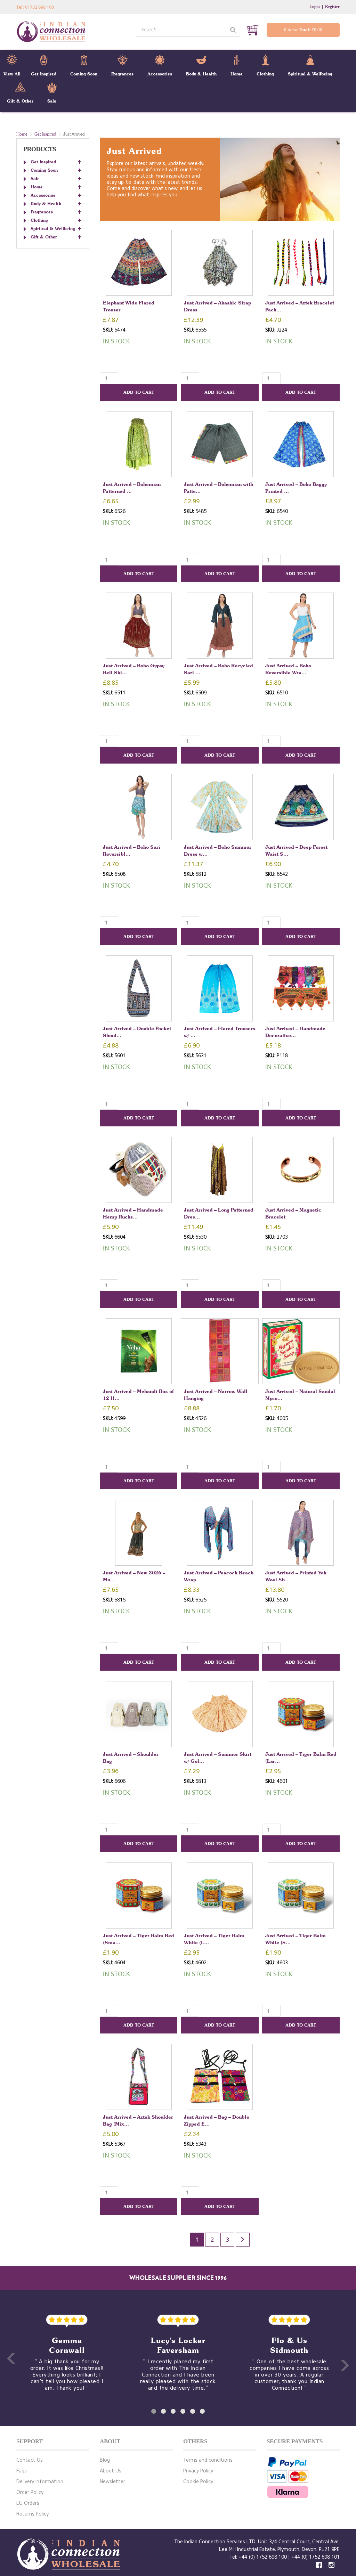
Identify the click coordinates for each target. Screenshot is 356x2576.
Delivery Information (40, 2482)
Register (332, 7)
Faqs (22, 2471)
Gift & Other (20, 101)
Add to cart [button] (139, 392)
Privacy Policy (198, 2471)
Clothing (265, 74)
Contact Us (30, 2460)
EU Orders (28, 2503)
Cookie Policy (198, 2482)
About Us (111, 2471)
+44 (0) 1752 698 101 (315, 2557)
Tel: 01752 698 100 (35, 7)
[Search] (233, 30)
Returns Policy (33, 2514)
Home (237, 74)
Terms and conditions (208, 2460)
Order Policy (30, 2492)
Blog (105, 2460)
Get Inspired (44, 74)
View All (12, 74)
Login (315, 7)
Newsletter (112, 2482)
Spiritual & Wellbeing (310, 74)
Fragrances (122, 74)
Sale (52, 101)
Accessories (160, 74)
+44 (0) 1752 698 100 (263, 2557)
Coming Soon (84, 74)
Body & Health (201, 74)
